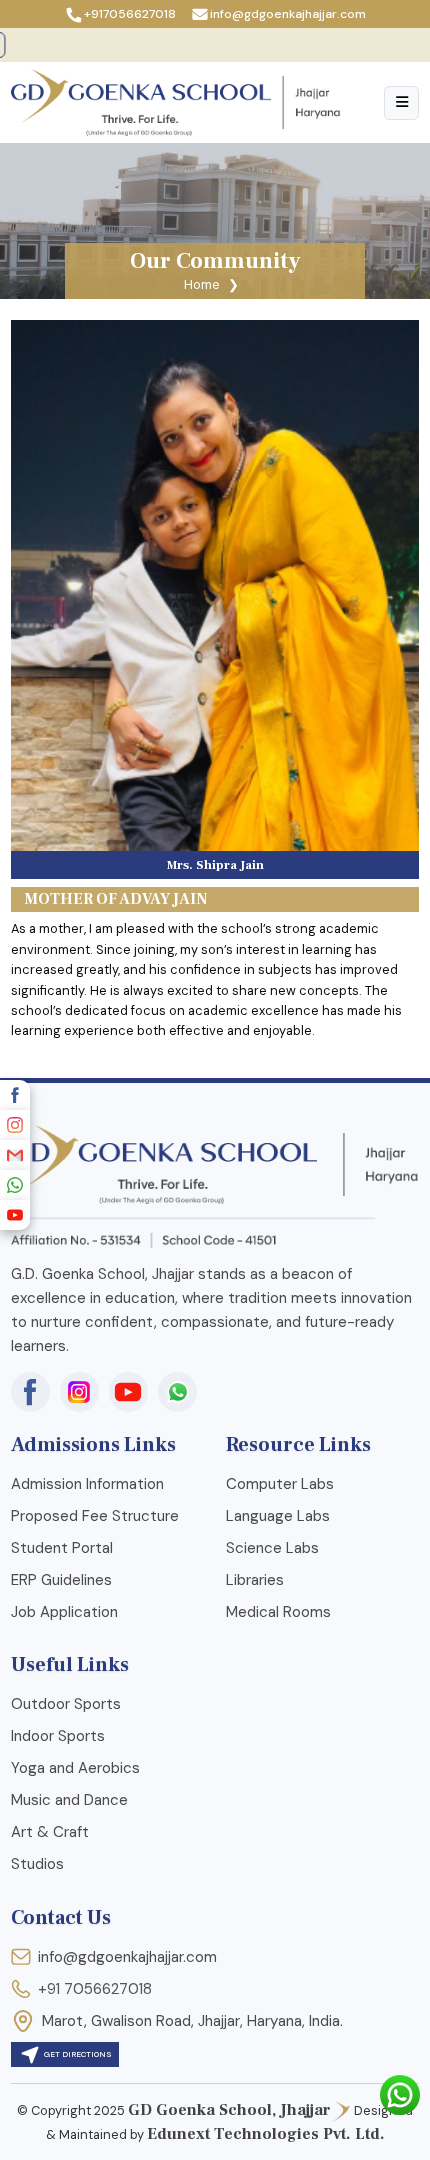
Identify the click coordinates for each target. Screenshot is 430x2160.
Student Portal (62, 1548)
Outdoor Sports (66, 1704)
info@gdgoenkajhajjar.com (288, 14)
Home (202, 284)
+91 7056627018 (95, 1989)
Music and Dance (69, 1800)
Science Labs (272, 1548)
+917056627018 (130, 14)
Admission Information (87, 1484)
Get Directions (77, 2055)
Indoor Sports (58, 1736)
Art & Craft (50, 1832)
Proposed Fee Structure (95, 1516)
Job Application (64, 1612)
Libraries (255, 1580)
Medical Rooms (278, 1612)
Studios (37, 1864)
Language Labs (278, 1516)
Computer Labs (280, 1484)
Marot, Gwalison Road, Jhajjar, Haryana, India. (192, 2021)
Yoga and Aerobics (75, 1768)
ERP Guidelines (61, 1580)
